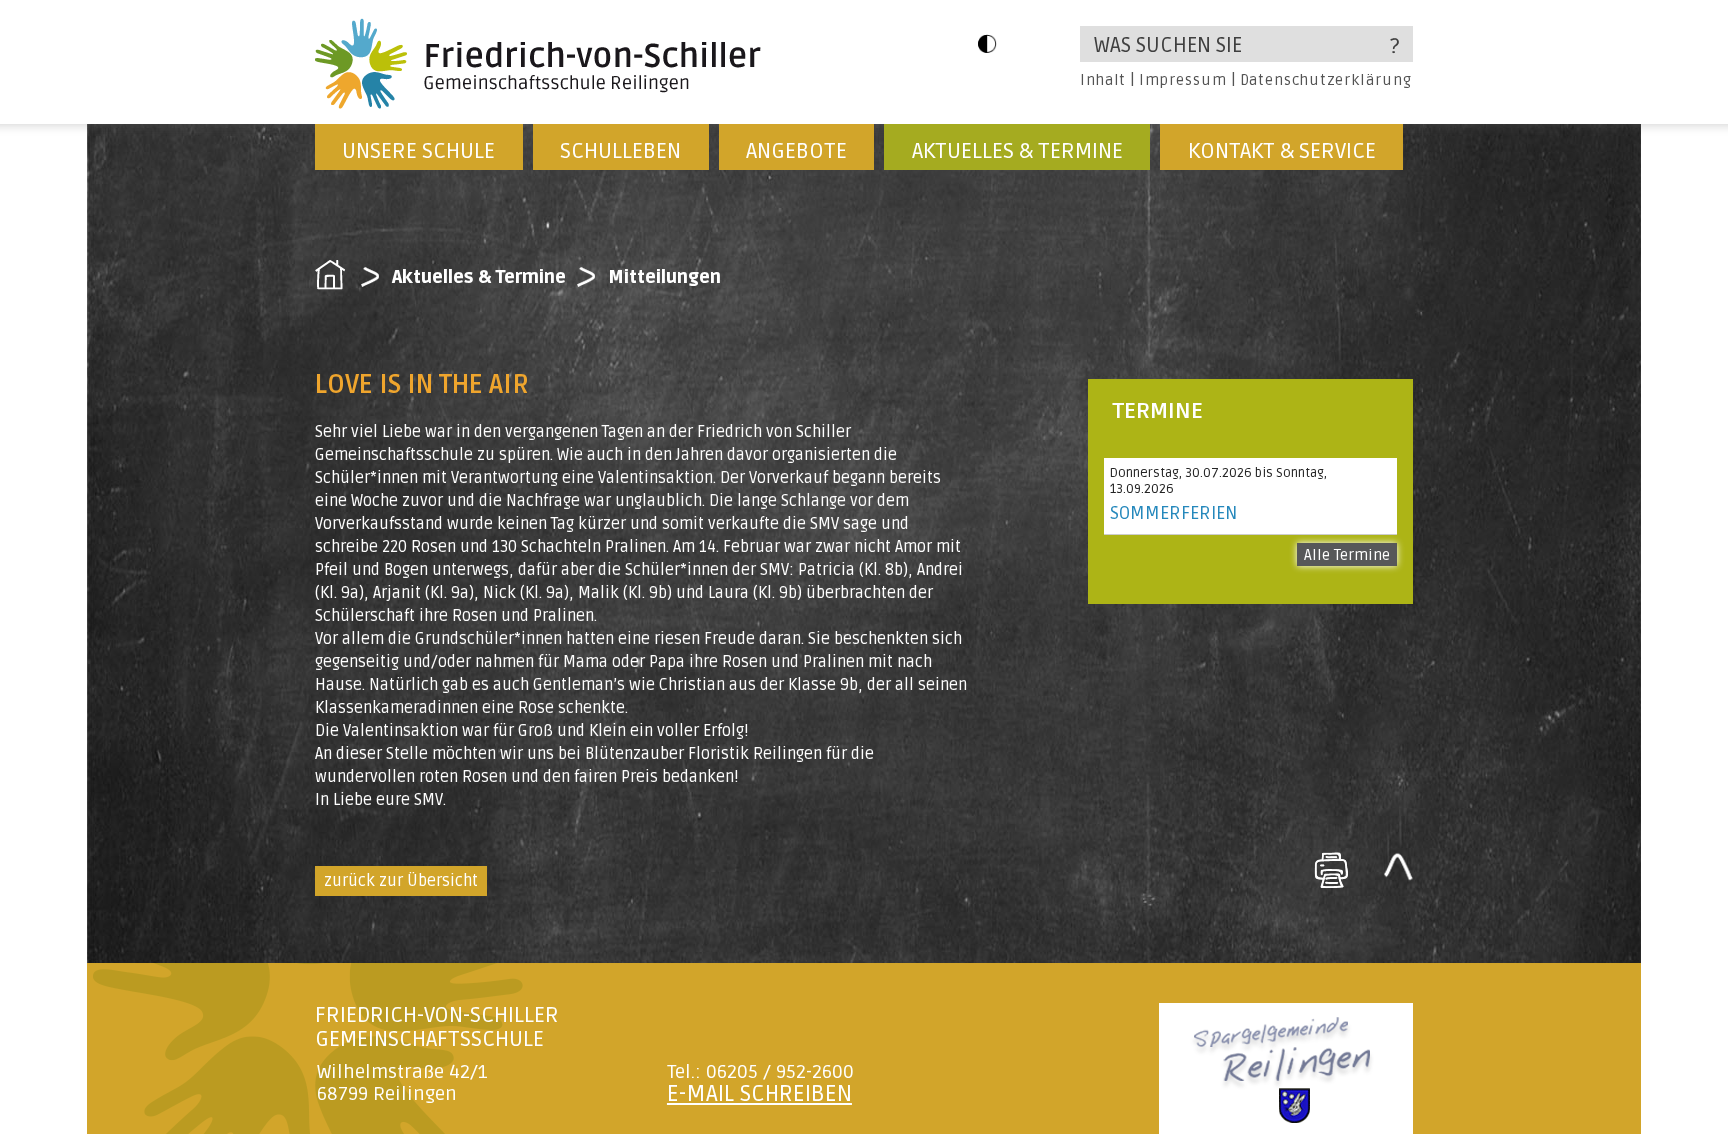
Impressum (1182, 80)
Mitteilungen (664, 277)
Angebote (796, 151)
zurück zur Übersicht (401, 881)
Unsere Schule (418, 151)
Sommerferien (1173, 513)
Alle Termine (1347, 555)
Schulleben (620, 151)
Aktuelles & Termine (1017, 151)
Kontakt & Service (1282, 151)
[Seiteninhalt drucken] (1331, 870)
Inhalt (1103, 80)
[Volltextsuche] (1246, 44)
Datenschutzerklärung (1326, 80)
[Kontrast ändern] (987, 43)
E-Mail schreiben (759, 1094)
